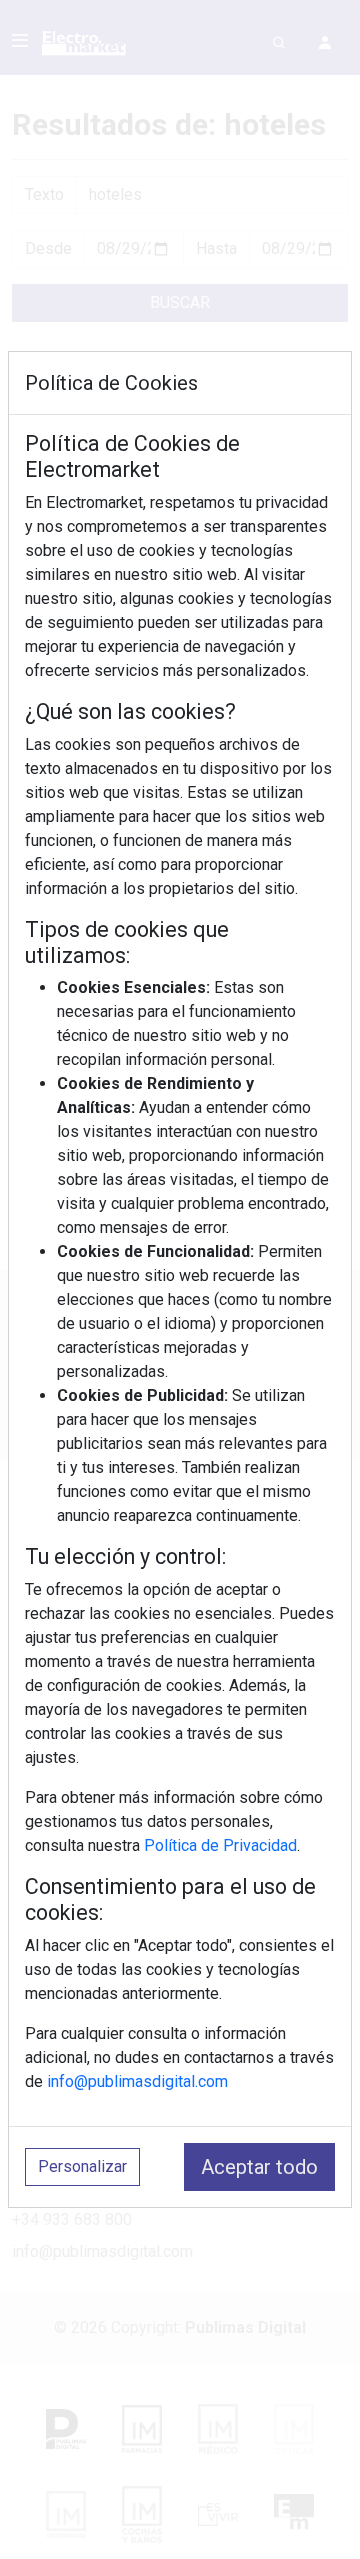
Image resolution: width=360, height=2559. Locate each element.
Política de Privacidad (220, 1845)
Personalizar (82, 2166)
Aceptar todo (259, 2167)
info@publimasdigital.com (137, 2081)
